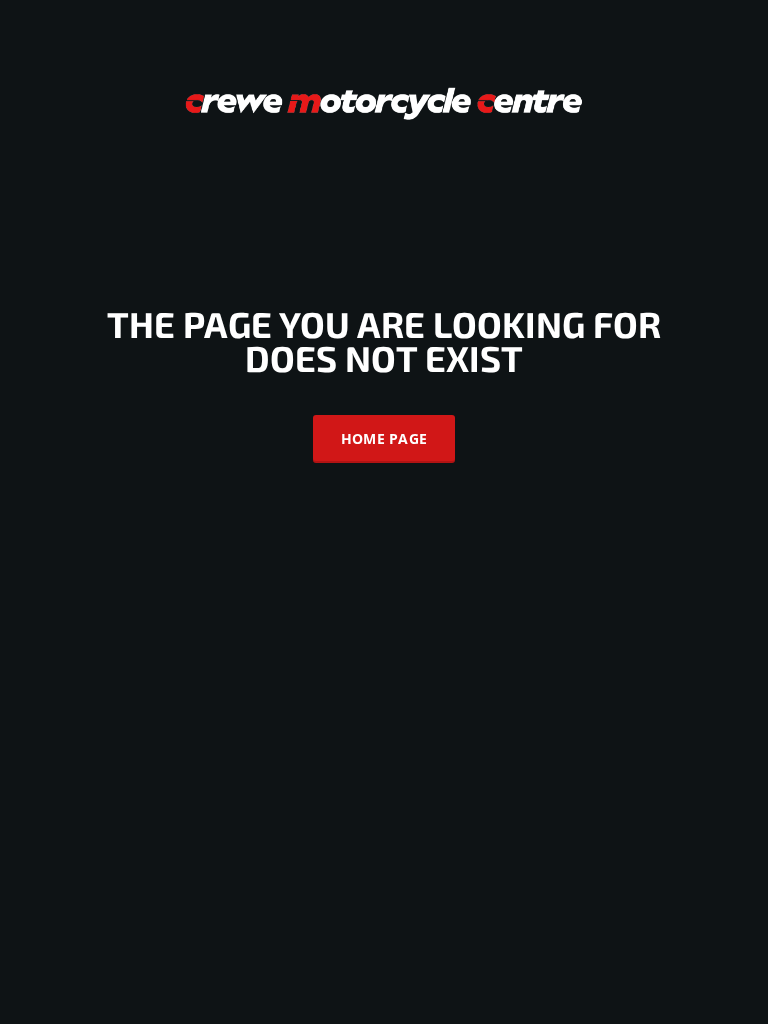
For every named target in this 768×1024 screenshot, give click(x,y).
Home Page (384, 438)
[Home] (384, 101)
